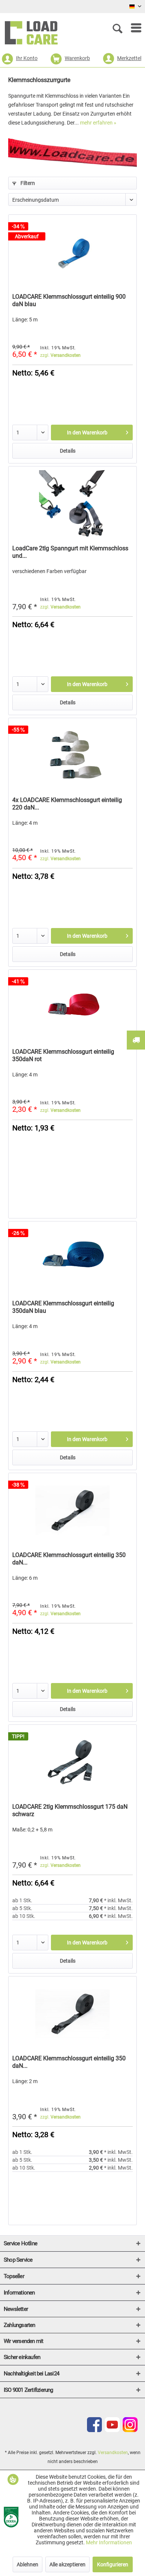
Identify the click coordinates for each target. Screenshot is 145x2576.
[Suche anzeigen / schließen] (119, 28)
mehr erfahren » (98, 123)
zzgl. (60, 355)
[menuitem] (132, 28)
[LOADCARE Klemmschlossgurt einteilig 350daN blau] (72, 1259)
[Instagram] (130, 2430)
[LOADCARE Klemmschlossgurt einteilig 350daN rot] (72, 1007)
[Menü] (132, 28)
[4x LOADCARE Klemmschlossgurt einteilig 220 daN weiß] (72, 755)
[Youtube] (112, 2430)
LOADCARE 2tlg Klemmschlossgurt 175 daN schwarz (70, 1810)
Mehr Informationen (109, 2542)
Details (68, 451)
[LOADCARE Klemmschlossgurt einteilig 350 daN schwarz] (72, 1510)
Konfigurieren (113, 2564)
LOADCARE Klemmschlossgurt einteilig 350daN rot (63, 1055)
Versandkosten (113, 2453)
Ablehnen (28, 2564)
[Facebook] (94, 2430)
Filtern (27, 183)
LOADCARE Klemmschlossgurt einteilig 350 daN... (69, 1559)
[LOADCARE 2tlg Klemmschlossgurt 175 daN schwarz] (72, 1762)
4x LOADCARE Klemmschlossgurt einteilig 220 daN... (67, 804)
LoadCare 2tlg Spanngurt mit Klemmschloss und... (70, 552)
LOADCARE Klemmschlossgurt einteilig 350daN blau (63, 1307)
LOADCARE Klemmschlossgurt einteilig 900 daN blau (69, 300)
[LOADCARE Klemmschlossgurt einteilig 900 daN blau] (72, 252)
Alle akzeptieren (67, 2564)
